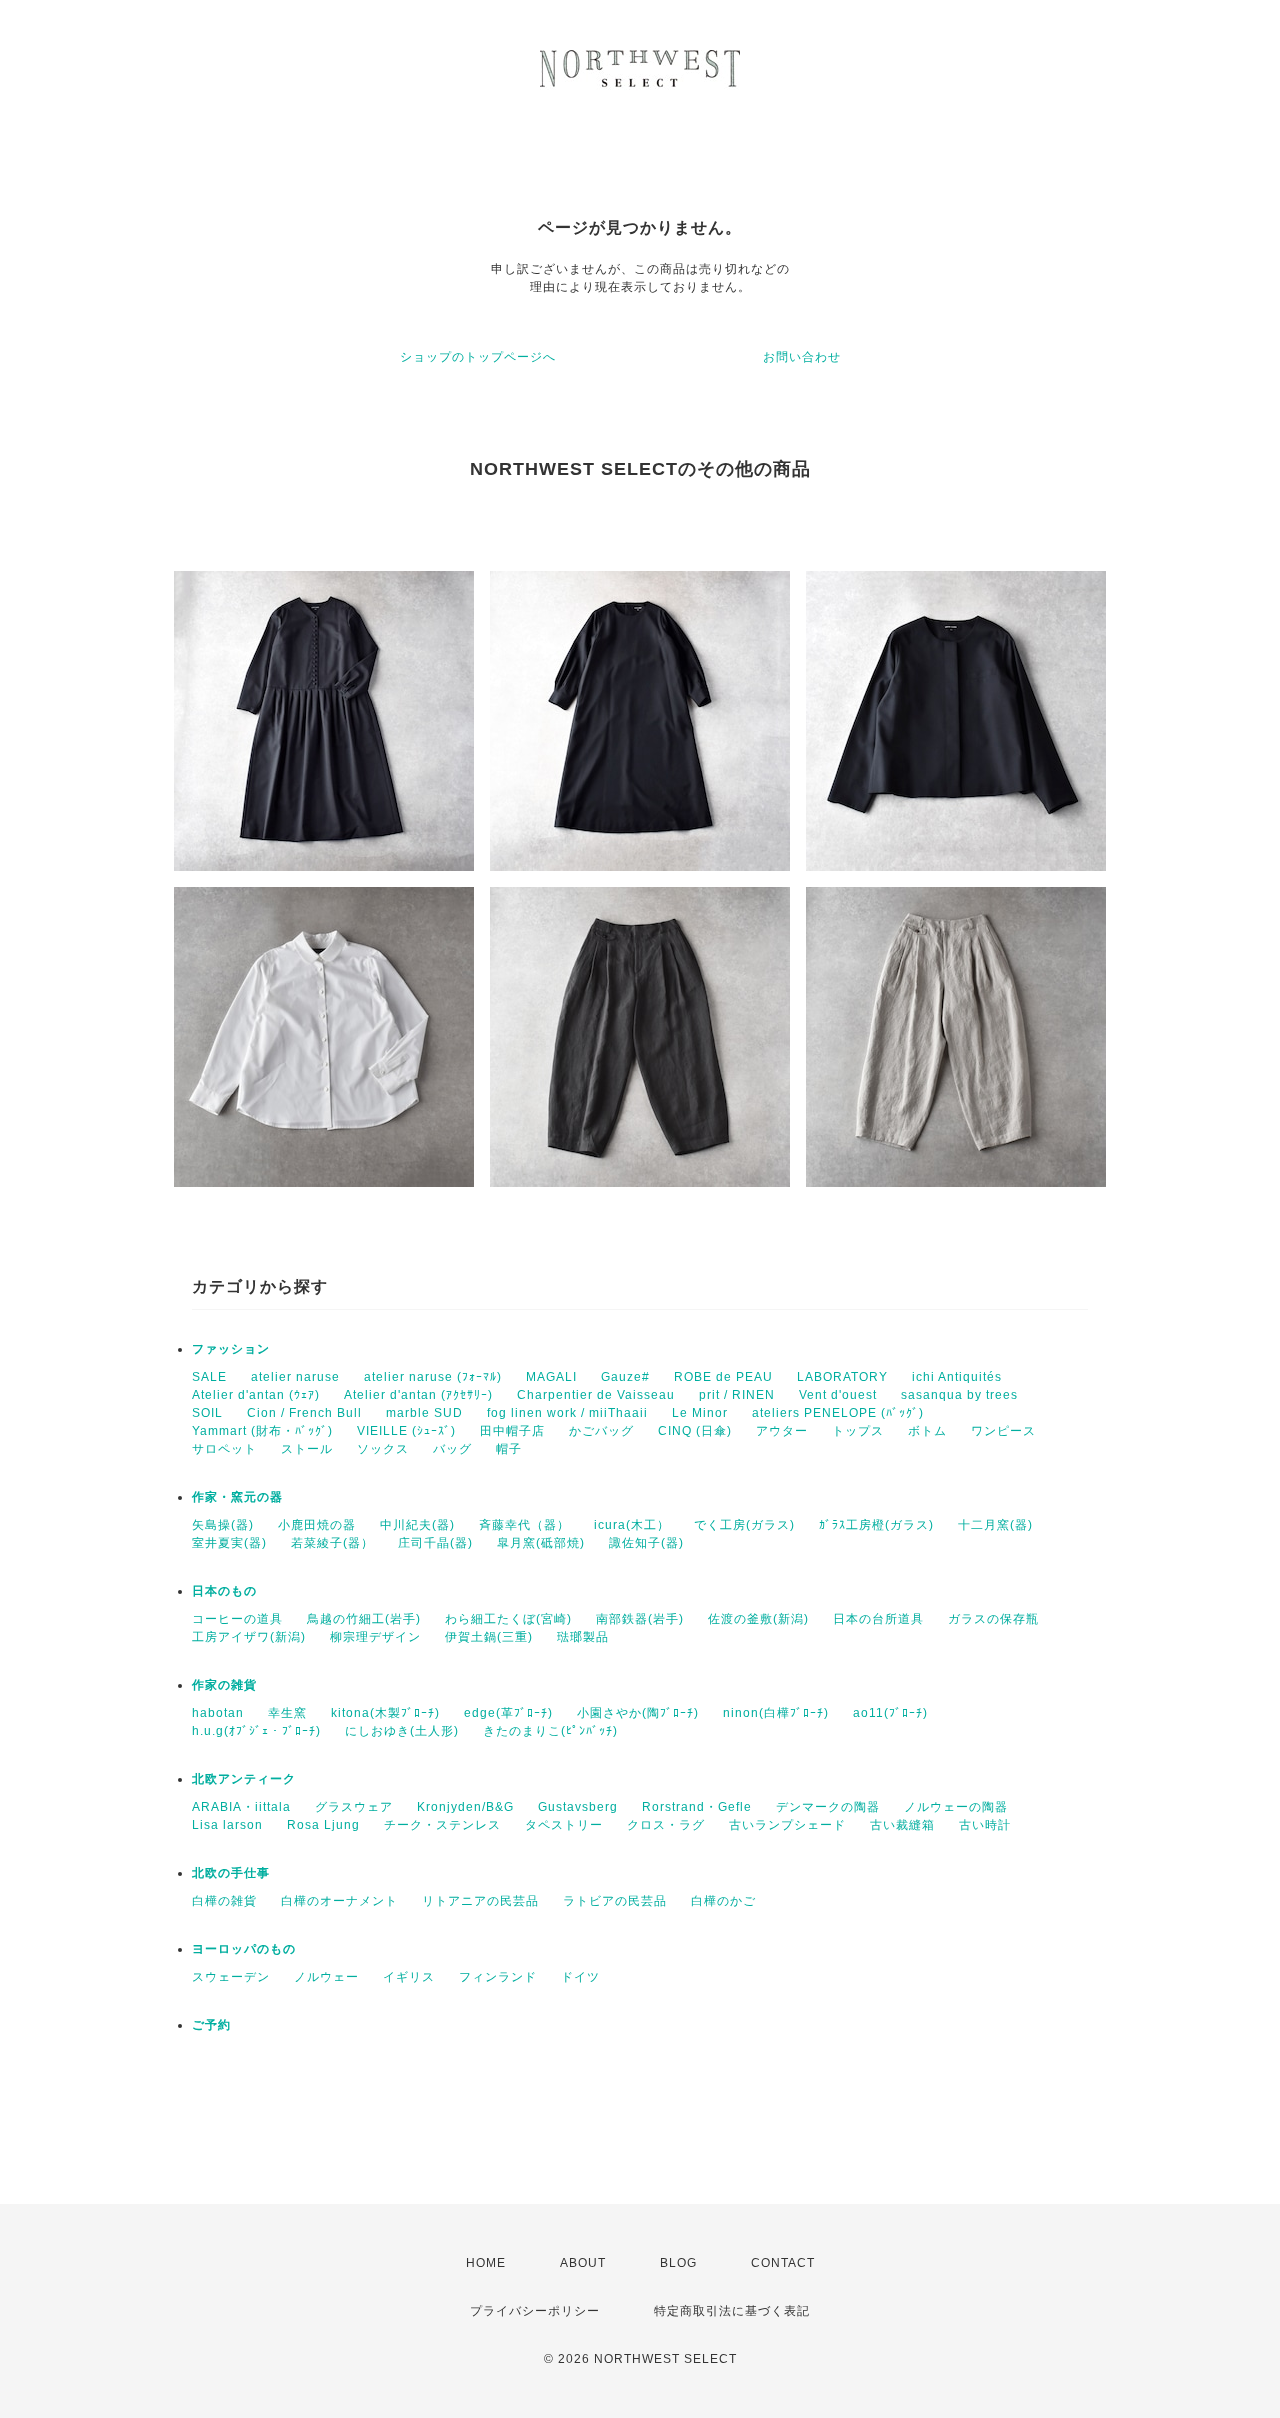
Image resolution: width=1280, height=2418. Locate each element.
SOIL (207, 1413)
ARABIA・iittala (241, 1807)
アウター (782, 1431)
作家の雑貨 (224, 1685)
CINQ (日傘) (695, 1431)
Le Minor (700, 1413)
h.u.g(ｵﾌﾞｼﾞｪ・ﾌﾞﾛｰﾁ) (256, 1731)
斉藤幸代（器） (524, 1525)
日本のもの (224, 1591)
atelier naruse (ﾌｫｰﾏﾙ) (433, 1377)
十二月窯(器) (995, 1525)
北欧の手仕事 (231, 1873)
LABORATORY (842, 1377)
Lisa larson (227, 1825)
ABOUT (583, 2263)
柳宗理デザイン (375, 1637)
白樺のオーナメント (339, 1901)
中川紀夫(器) (417, 1525)
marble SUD (424, 1413)
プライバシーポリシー (535, 2311)
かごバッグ (601, 1431)
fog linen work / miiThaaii (567, 1413)
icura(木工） (632, 1525)
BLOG (678, 2263)
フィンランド (498, 1977)
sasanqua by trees (959, 1395)
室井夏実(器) (229, 1543)
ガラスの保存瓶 (993, 1619)
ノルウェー (326, 1977)
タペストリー (564, 1825)
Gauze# (625, 1377)
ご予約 (211, 2025)
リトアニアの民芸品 (480, 1901)
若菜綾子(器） (332, 1543)
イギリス (409, 1977)
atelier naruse (295, 1377)
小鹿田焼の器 (317, 1525)
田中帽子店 (512, 1431)
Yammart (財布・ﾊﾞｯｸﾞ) (262, 1431)
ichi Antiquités (957, 1377)
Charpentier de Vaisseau (596, 1395)
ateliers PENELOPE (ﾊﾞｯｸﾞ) (838, 1413)
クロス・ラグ (666, 1825)
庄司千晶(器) (435, 1543)
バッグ (452, 1449)
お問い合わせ (802, 357)
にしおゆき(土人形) (402, 1731)
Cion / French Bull (304, 1413)
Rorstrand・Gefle (697, 1807)
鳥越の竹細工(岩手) (364, 1619)
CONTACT (783, 2263)
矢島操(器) (223, 1525)
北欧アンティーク (244, 1779)
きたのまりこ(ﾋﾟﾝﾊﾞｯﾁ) (550, 1731)
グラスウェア (354, 1807)
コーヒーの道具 (237, 1619)
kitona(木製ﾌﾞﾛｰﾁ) (385, 1713)
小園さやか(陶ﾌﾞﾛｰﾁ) (638, 1713)
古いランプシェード (787, 1825)
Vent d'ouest (838, 1395)
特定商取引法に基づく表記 (732, 2311)
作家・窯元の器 (237, 1497)
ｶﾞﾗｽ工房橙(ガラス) (876, 1525)
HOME (486, 2263)
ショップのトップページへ (478, 357)
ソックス (383, 1449)
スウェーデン (231, 1977)
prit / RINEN (737, 1395)
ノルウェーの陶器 (956, 1807)
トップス (858, 1431)
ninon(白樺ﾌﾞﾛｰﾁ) (776, 1713)
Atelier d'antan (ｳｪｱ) (256, 1395)
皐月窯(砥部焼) (541, 1543)
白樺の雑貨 (224, 1901)
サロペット (224, 1449)
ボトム (927, 1431)
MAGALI (551, 1377)
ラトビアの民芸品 (615, 1901)
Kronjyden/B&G (465, 1807)
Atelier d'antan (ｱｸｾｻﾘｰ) (418, 1395)
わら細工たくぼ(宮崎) (508, 1619)
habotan (218, 1713)
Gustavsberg (578, 1807)
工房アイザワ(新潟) (249, 1637)
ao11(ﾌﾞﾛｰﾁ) (890, 1713)
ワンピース (1003, 1431)
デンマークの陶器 (828, 1807)
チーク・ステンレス (442, 1825)
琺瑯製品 (583, 1637)
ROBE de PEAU (723, 1377)
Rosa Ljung (323, 1825)
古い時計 (985, 1825)
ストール (307, 1449)
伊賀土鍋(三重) (489, 1637)
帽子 (509, 1449)
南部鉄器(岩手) (640, 1619)
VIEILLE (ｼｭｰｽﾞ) (406, 1431)
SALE (209, 1377)
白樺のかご (723, 1901)
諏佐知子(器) (646, 1543)
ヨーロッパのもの (244, 1949)
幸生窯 (287, 1713)
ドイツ (580, 1977)
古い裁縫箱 (902, 1825)
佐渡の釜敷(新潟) (758, 1619)
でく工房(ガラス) (744, 1525)
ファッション (231, 1349)
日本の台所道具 (878, 1619)
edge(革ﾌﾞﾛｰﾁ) (508, 1713)
